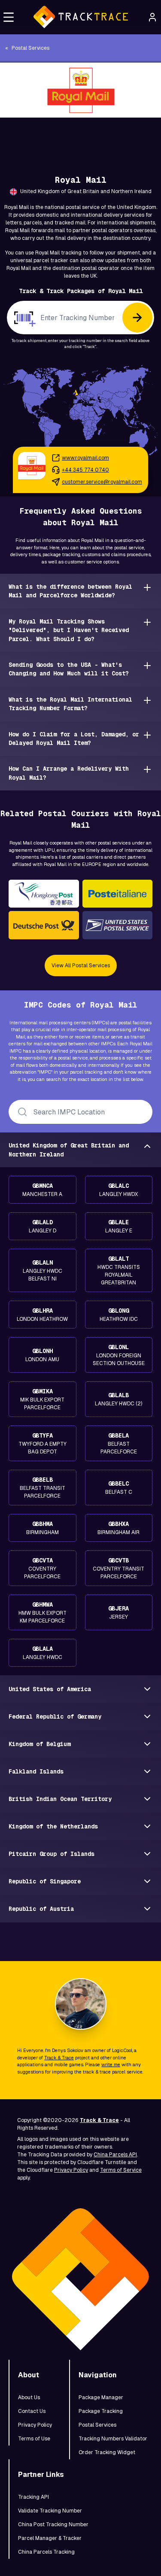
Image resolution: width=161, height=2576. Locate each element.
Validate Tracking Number (50, 2511)
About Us (29, 2397)
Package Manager (101, 2397)
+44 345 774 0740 (85, 470)
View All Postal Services (81, 966)
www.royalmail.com (85, 458)
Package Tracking (101, 2411)
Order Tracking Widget (107, 2452)
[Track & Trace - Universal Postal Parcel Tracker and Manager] (80, 17)
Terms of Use (34, 2439)
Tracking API (33, 2497)
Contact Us (32, 2411)
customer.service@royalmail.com (102, 482)
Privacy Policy (71, 2170)
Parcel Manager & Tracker (50, 2538)
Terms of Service (121, 2170)
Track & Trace (59, 2058)
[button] (9, 17)
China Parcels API (115, 2155)
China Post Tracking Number (53, 2525)
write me (111, 2064)
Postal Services (97, 2425)
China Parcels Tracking (46, 2552)
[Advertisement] (80, 137)
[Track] (137, 318)
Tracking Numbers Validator (113, 2439)
